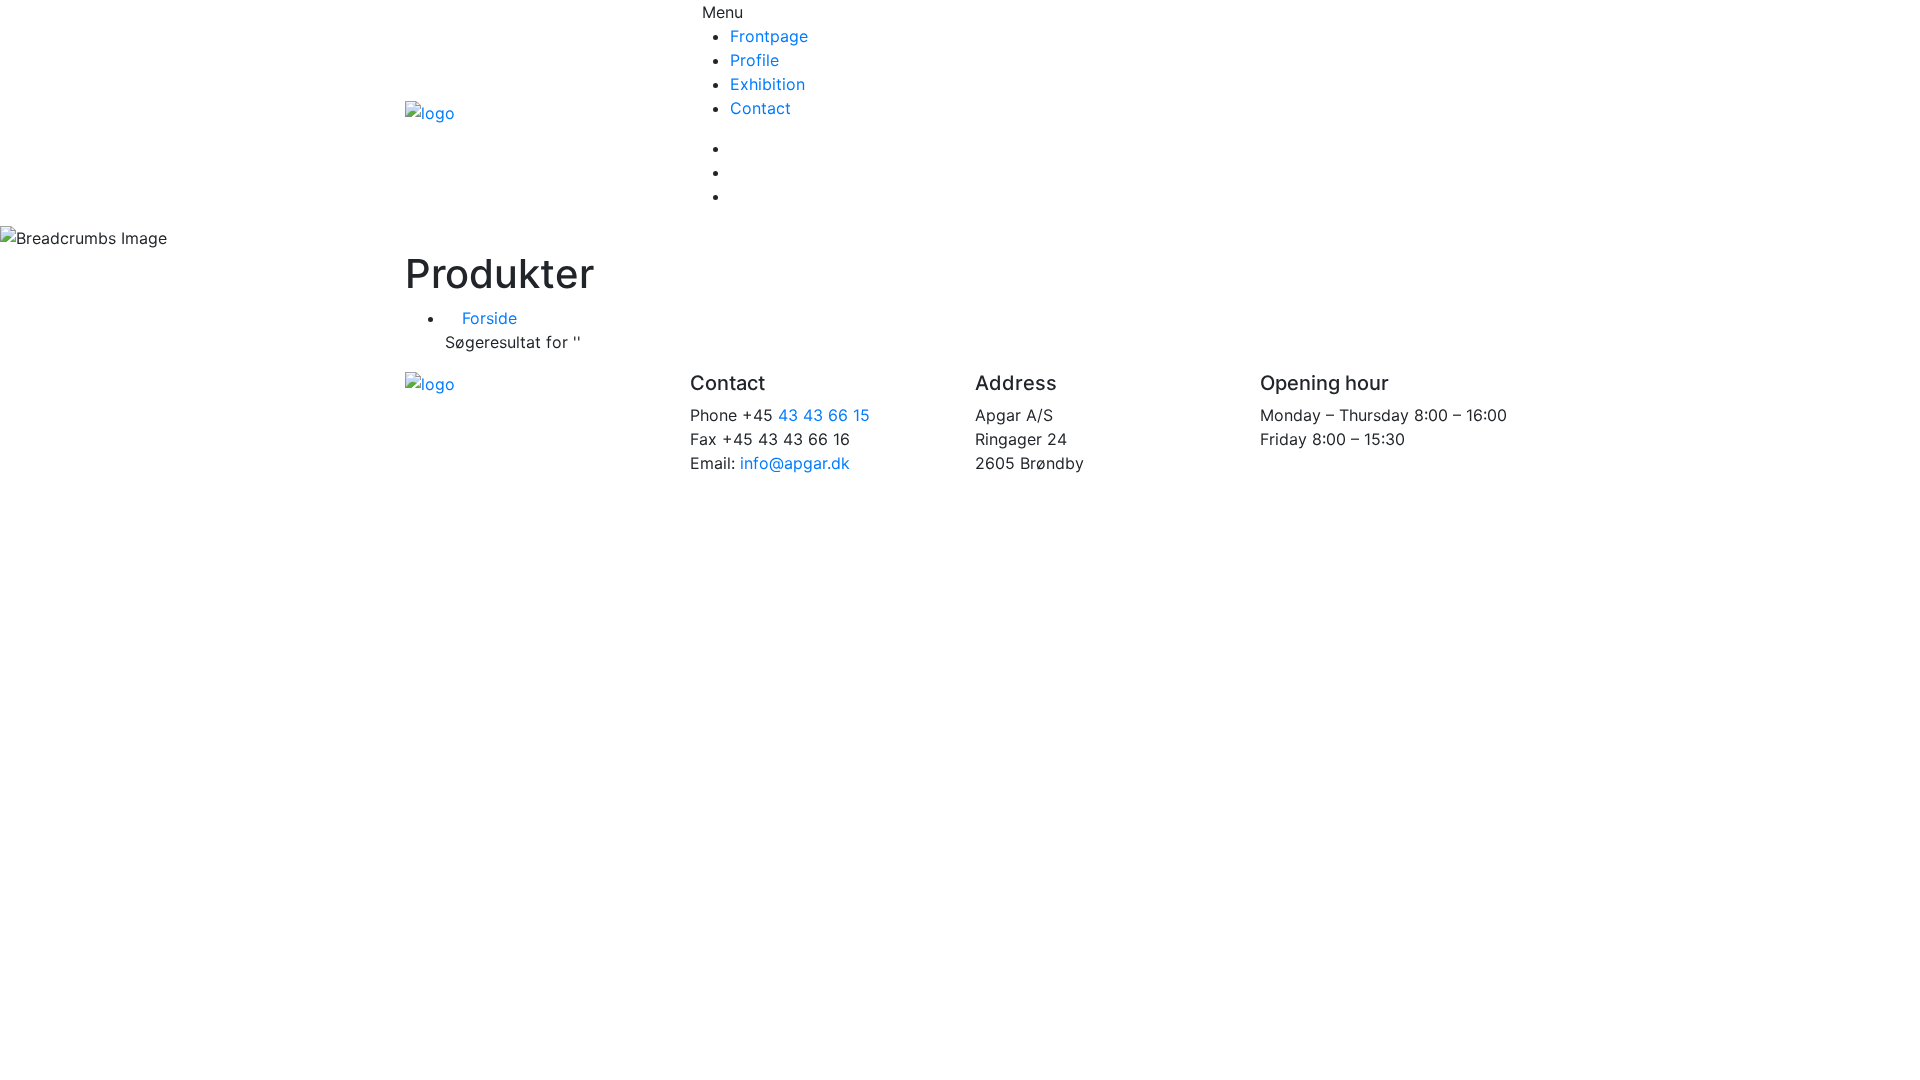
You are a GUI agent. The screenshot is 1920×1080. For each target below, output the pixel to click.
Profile (754, 60)
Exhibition (767, 84)
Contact (760, 108)
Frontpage (769, 36)
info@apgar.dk (795, 463)
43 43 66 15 (824, 415)
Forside (487, 318)
